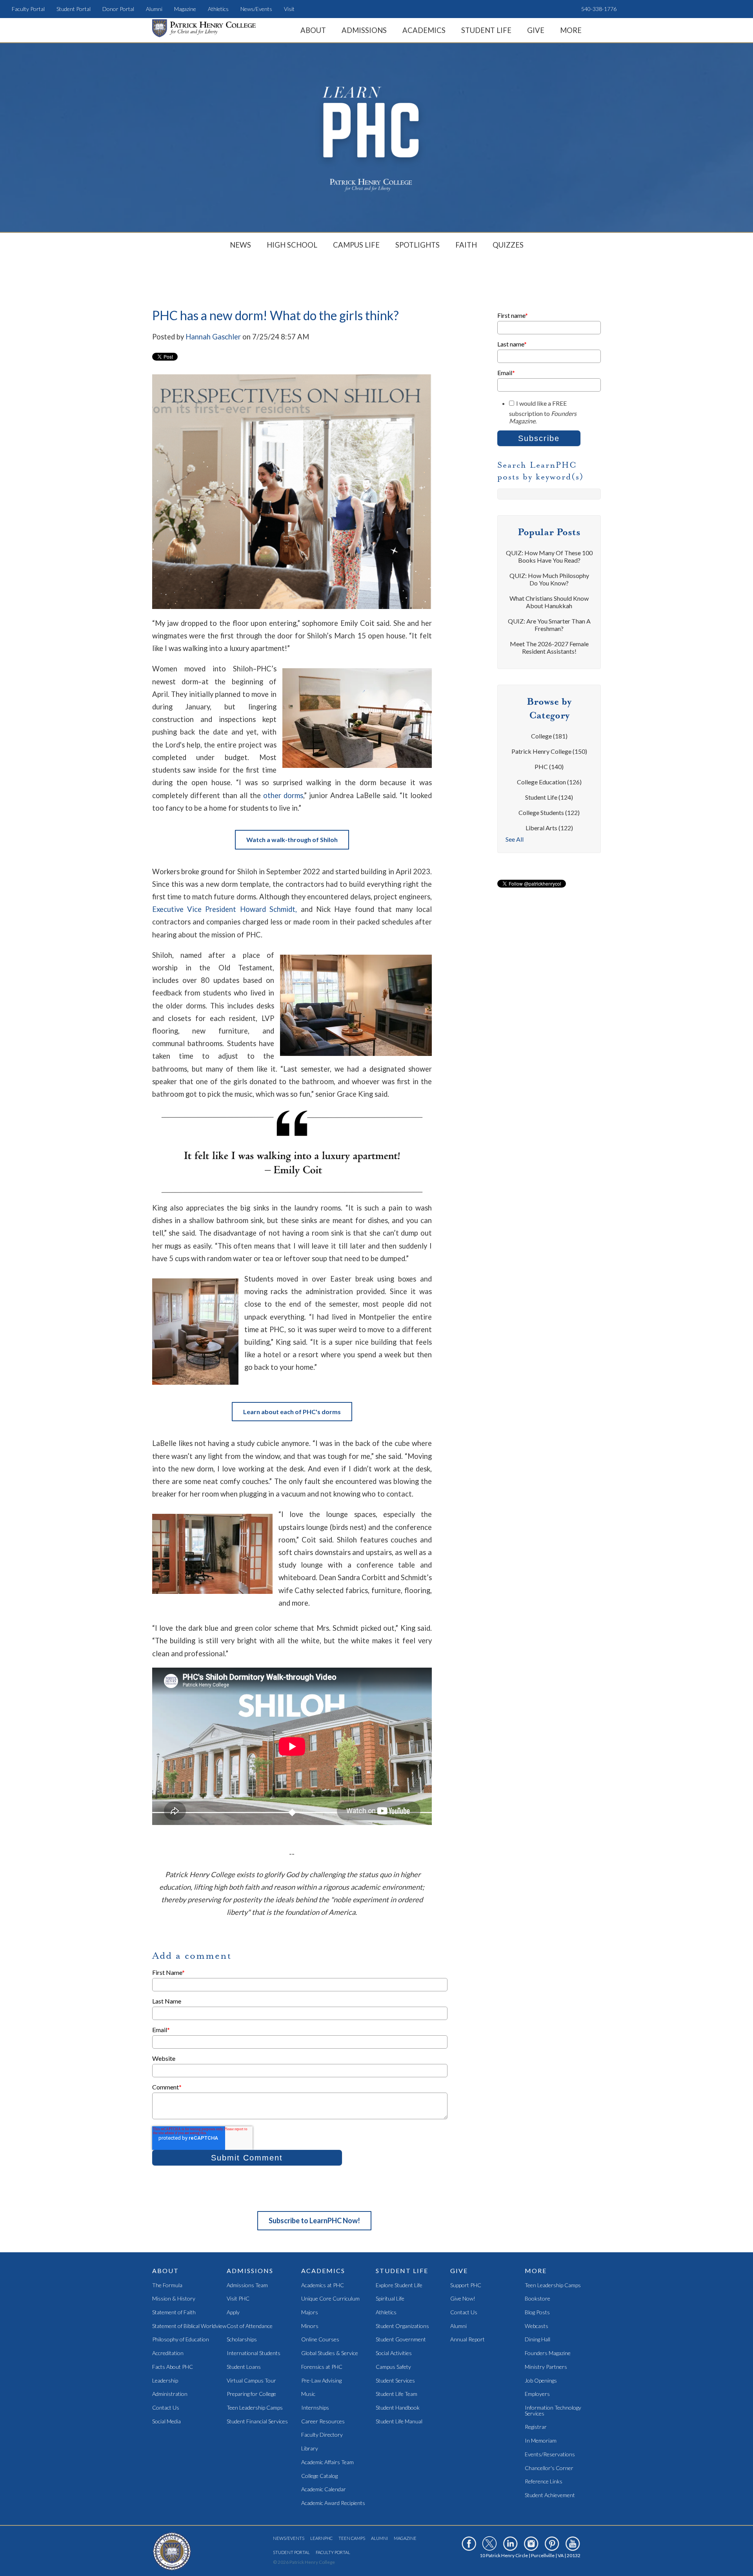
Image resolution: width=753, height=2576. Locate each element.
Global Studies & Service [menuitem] (330, 2353)
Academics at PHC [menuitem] (323, 2285)
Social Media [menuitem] (166, 2422)
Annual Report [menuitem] (467, 2340)
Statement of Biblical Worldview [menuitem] (189, 2326)
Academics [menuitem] (424, 30)
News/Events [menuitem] (256, 9)
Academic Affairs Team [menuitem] (327, 2462)
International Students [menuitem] (254, 2353)
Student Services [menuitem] (395, 2381)
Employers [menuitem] (537, 2394)
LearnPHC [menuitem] (321, 2538)
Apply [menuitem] (233, 2313)
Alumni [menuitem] (154, 9)
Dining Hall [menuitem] (537, 2340)
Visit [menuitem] (289, 9)
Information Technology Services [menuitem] (553, 2411)
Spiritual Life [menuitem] (390, 2299)
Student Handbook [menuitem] (398, 2408)
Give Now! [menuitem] (463, 2299)
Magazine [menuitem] (185, 9)
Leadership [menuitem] (165, 2381)
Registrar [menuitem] (536, 2427)
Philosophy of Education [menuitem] (181, 2340)
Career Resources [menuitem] (323, 2422)
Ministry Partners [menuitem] (546, 2367)
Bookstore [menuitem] (537, 2299)
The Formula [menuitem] (167, 2285)
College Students (549, 812)
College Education (549, 782)
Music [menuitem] (308, 2394)
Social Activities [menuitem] (394, 2353)
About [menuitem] (313, 30)
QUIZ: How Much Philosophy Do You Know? (549, 579)
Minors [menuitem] (310, 2326)
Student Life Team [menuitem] (397, 2394)
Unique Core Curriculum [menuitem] (330, 2299)
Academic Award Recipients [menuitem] (333, 2503)
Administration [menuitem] (170, 2394)
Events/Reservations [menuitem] (550, 2455)
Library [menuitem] (310, 2449)
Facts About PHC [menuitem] (173, 2367)
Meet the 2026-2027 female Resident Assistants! (549, 647)
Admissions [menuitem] (364, 30)
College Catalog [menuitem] (319, 2476)
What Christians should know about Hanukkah (549, 602)
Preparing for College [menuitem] (251, 2394)
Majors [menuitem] (310, 2313)
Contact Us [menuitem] (166, 2408)
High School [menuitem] (292, 245)
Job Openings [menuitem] (541, 2381)
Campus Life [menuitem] (356, 245)
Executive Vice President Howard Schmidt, (225, 909)
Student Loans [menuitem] (244, 2367)
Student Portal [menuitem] (74, 9)
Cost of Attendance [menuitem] (250, 2326)
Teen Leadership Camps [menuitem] (255, 2408)
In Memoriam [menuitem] (541, 2441)
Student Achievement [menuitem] (550, 2495)
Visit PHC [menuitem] (238, 2299)
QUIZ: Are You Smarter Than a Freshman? (549, 625)
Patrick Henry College (549, 751)
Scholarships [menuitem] (242, 2340)
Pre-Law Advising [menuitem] (321, 2381)
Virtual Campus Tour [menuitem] (251, 2381)
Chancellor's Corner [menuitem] (549, 2468)
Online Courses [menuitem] (320, 2340)
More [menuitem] (571, 30)
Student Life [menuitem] (486, 30)
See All (515, 839)
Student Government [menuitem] (401, 2340)
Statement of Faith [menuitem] (174, 2313)
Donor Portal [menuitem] (118, 9)
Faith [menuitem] (466, 245)
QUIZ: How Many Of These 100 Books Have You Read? (549, 556)
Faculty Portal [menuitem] (28, 9)
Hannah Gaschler (213, 337)
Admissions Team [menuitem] (247, 2285)
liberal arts (549, 828)
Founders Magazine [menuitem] (548, 2353)
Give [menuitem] (536, 30)
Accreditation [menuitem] (168, 2353)
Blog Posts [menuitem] (537, 2313)
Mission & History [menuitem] (174, 2299)
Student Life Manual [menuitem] (399, 2422)
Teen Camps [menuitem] (352, 2538)
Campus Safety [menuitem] (393, 2367)
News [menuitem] (240, 245)
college (549, 736)
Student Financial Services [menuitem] (257, 2422)
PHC (549, 767)
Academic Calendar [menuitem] (324, 2489)
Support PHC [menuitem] (466, 2285)
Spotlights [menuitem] (417, 245)
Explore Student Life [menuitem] (399, 2285)
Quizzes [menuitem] (508, 245)
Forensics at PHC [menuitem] (322, 2367)
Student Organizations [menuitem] (402, 2326)
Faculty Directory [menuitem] (322, 2435)
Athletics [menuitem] (218, 9)
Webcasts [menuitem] (537, 2326)
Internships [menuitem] (315, 2408)
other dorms (283, 795)
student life (549, 797)
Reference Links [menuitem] (544, 2482)
